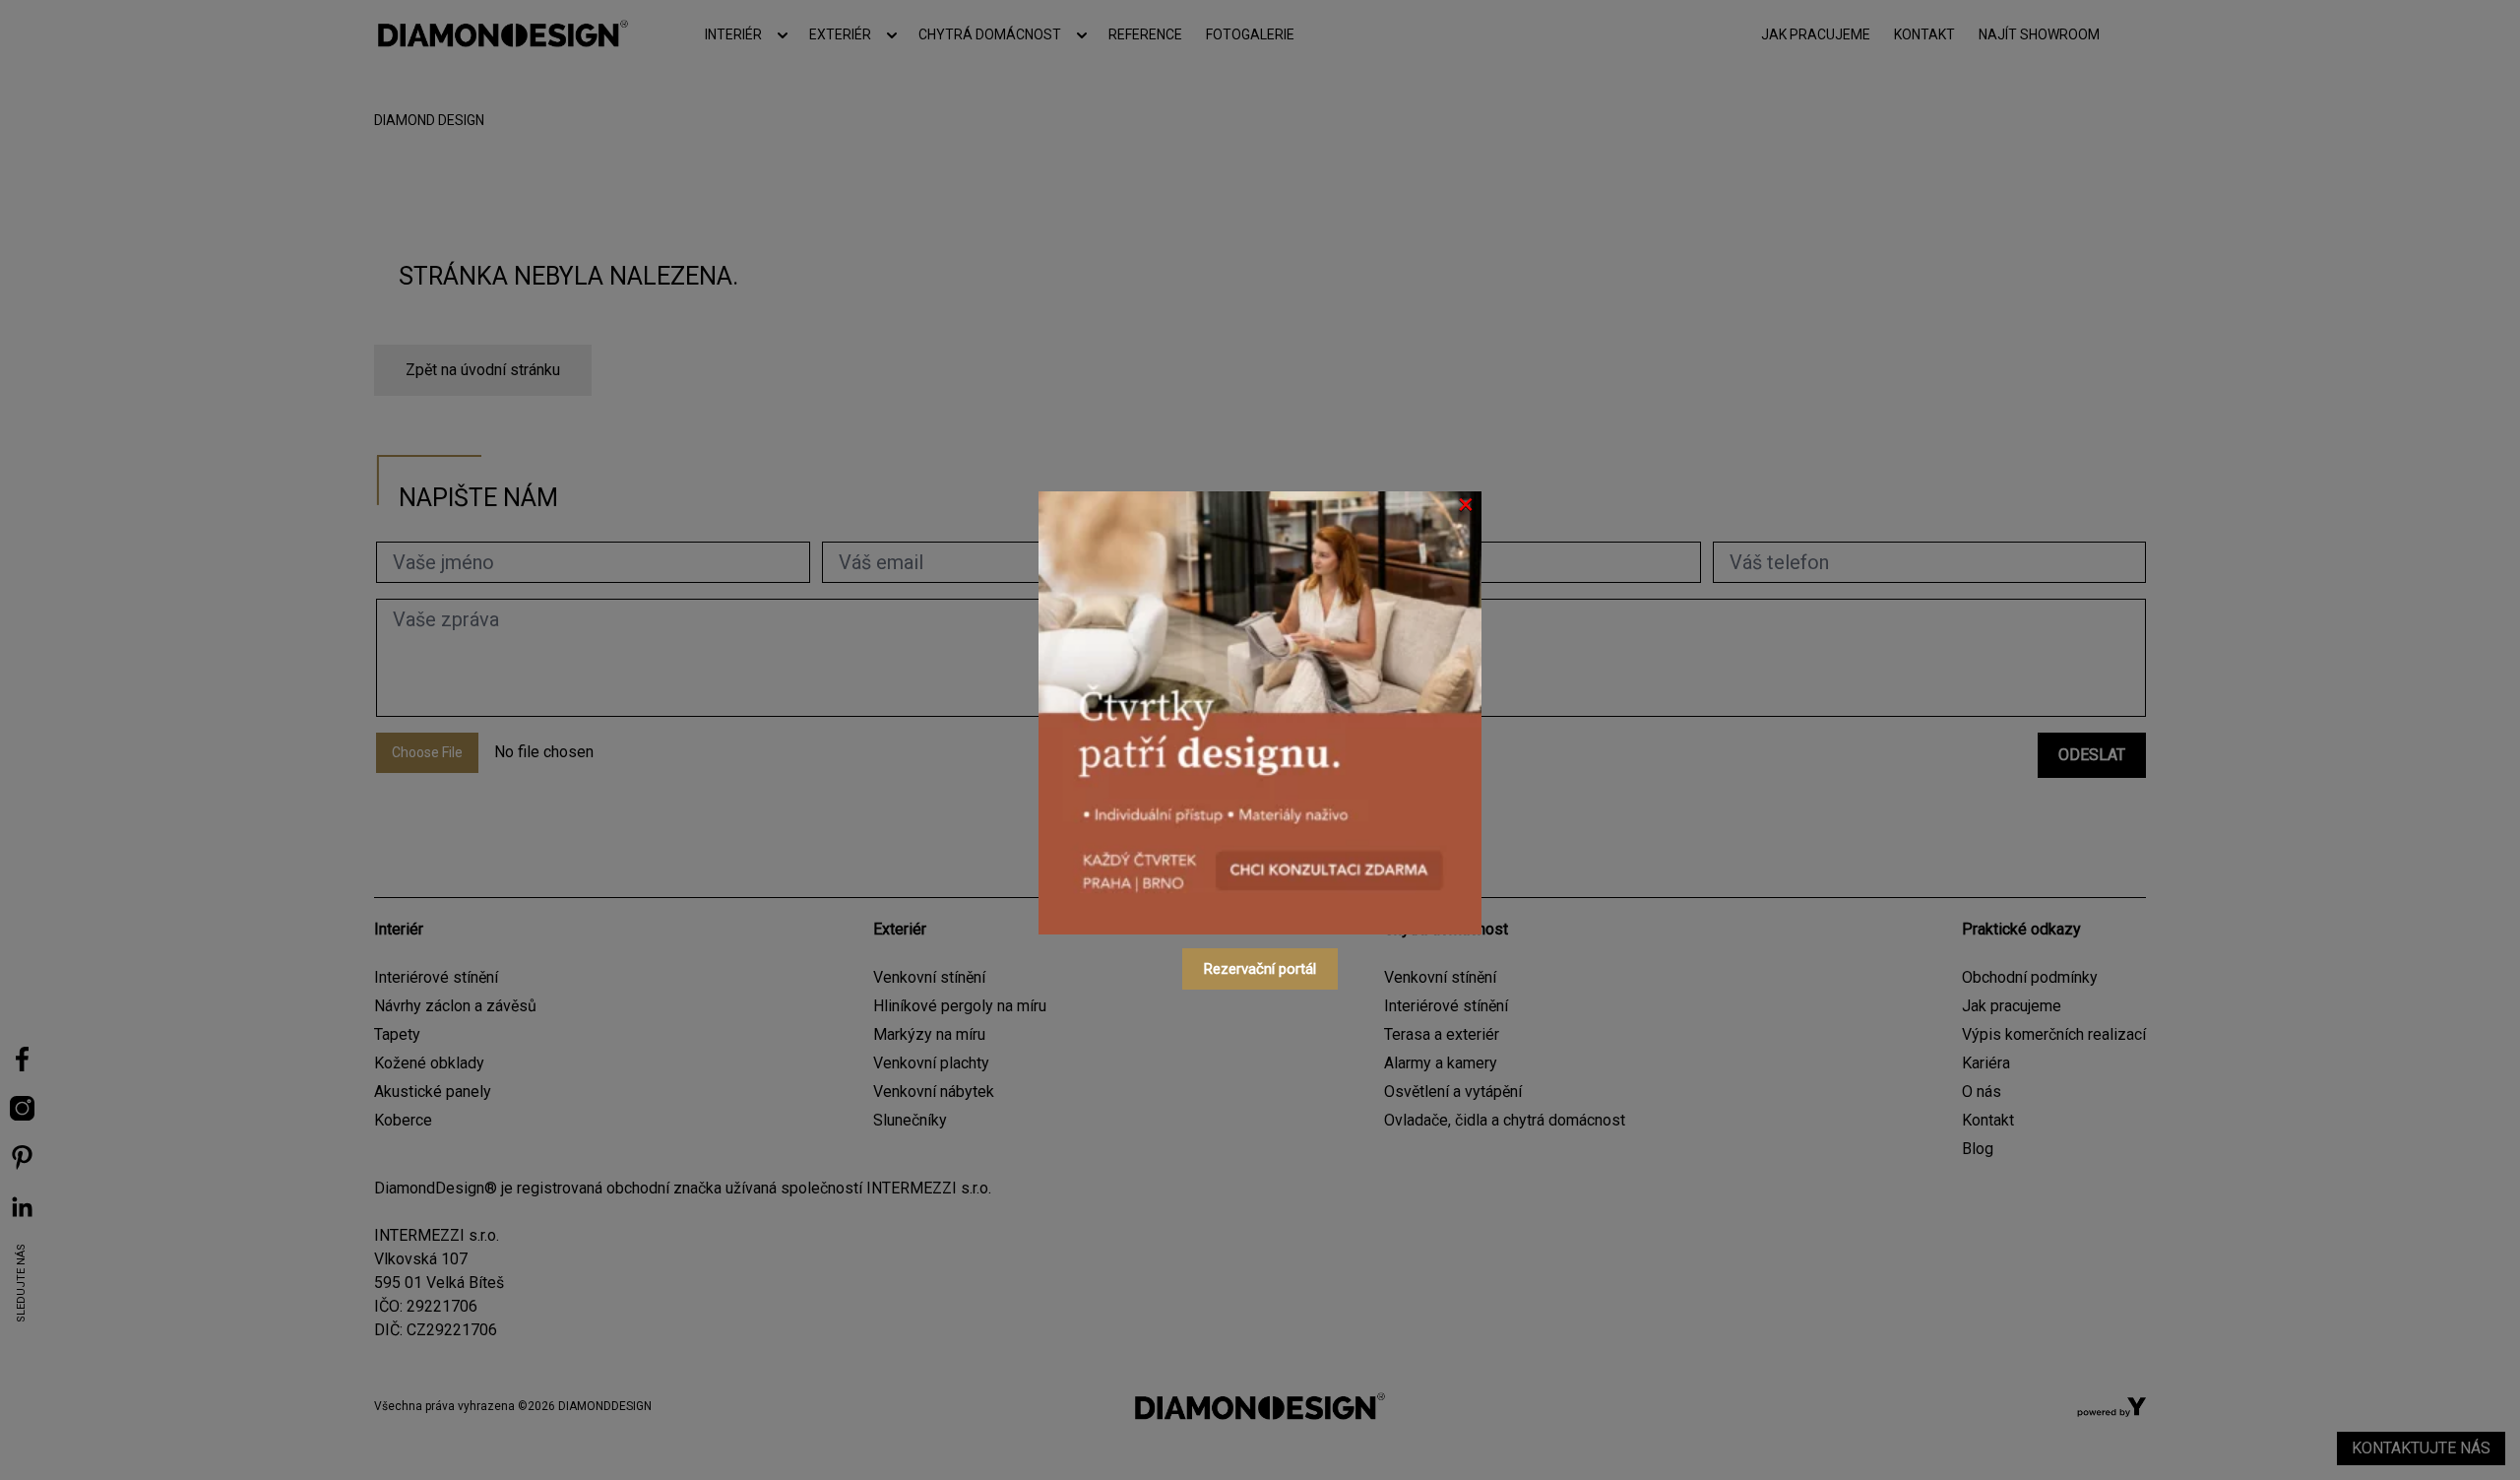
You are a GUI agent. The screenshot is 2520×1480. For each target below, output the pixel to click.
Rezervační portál (1260, 969)
